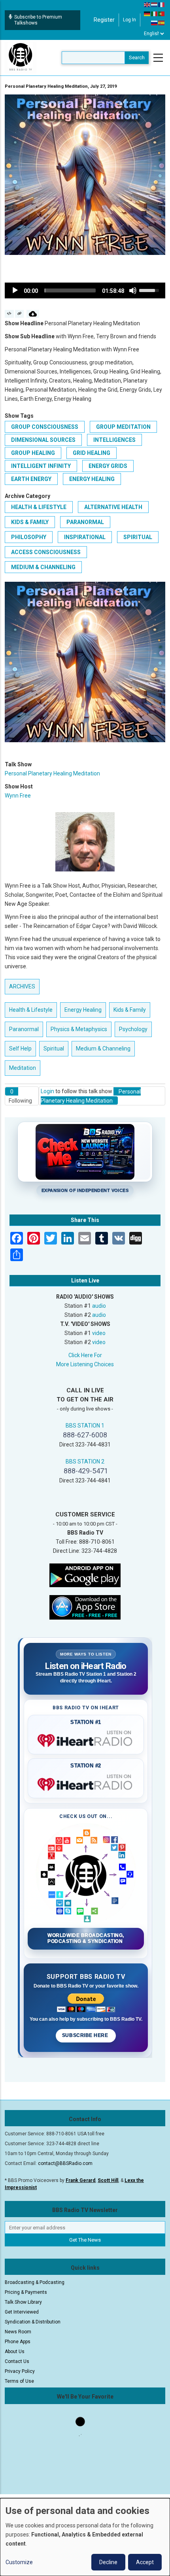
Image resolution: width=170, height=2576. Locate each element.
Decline (108, 2562)
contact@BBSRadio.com (65, 2163)
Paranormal (85, 522)
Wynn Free (18, 796)
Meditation (23, 1068)
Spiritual (138, 537)
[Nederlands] (155, 4)
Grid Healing (92, 453)
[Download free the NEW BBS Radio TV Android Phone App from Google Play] (85, 1575)
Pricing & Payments (26, 2292)
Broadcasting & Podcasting (35, 2282)
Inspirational (85, 537)
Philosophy (29, 537)
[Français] (162, 4)
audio (99, 1306)
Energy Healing (92, 479)
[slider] (70, 290)
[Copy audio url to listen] (20, 314)
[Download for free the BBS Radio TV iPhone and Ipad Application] (85, 1607)
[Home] (21, 57)
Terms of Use (19, 2381)
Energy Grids (108, 466)
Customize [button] (19, 2562)
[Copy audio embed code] (9, 314)
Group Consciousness (45, 427)
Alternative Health (113, 507)
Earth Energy (31, 479)
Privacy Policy (20, 2371)
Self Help (20, 1049)
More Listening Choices (85, 1364)
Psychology (133, 1029)
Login (47, 1091)
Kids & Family (30, 522)
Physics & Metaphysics (79, 1029)
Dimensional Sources (43, 440)
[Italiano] (155, 13)
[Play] (15, 290)
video (99, 1333)
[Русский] (155, 23)
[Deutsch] (147, 13)
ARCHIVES (22, 986)
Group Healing (33, 453)
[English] (147, 4)
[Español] (162, 23)
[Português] (162, 13)
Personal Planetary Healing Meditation (52, 773)
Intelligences (114, 440)
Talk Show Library (23, 2302)
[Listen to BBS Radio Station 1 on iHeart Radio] (86, 1739)
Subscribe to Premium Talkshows (38, 20)
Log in (129, 20)
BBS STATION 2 (85, 1461)
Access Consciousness (46, 552)
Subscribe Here (86, 2035)
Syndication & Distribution (33, 2322)
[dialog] (85, 2537)
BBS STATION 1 (85, 1426)
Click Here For (85, 1355)
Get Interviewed (22, 2312)
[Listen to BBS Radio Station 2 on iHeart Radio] (86, 1783)
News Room (18, 2332)
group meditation (123, 427)
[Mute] (133, 290)
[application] (85, 290)
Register (104, 20)
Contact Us (17, 2361)
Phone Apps (18, 2342)
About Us (15, 2352)
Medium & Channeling (43, 567)
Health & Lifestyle (39, 507)
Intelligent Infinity (41, 466)
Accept (145, 2562)
